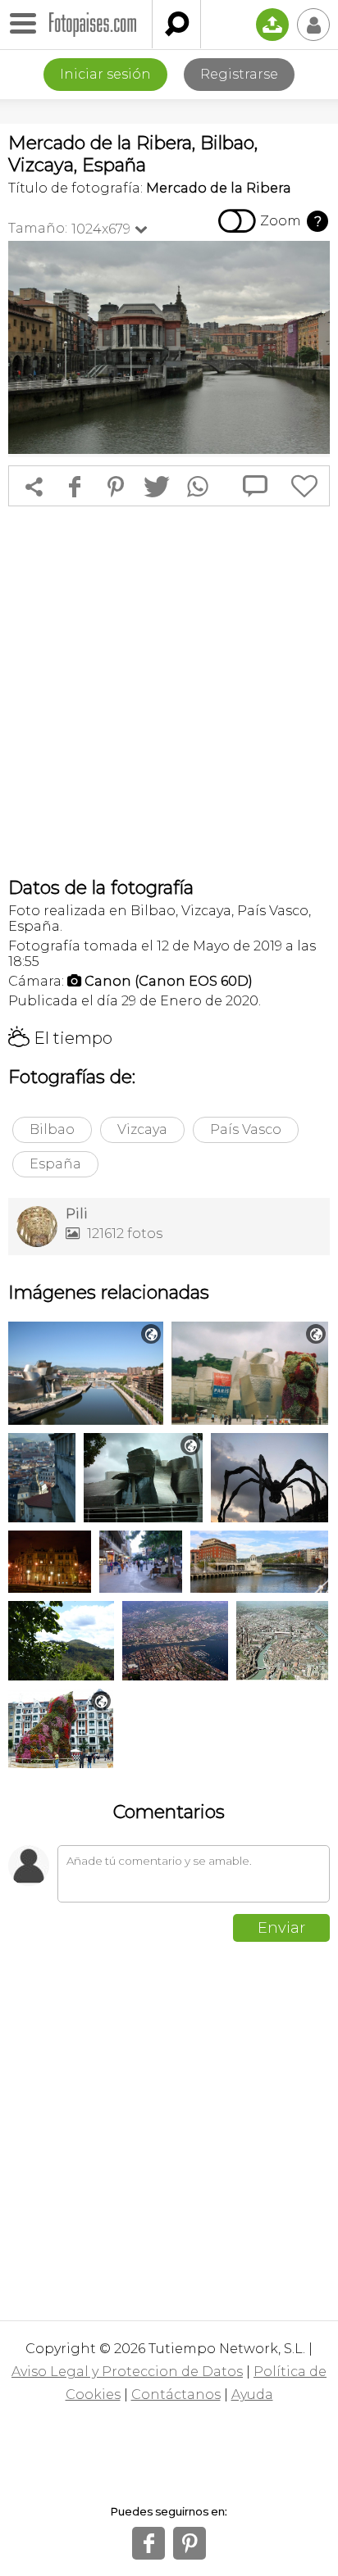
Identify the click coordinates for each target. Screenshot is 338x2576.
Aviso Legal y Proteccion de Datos (127, 2372)
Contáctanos (176, 2395)
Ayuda (252, 2395)
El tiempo (60, 1038)
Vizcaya (142, 1129)
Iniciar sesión (105, 74)
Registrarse (239, 74)
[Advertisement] (169, 692)
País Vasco (246, 1129)
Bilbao (52, 1129)
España (55, 1164)
